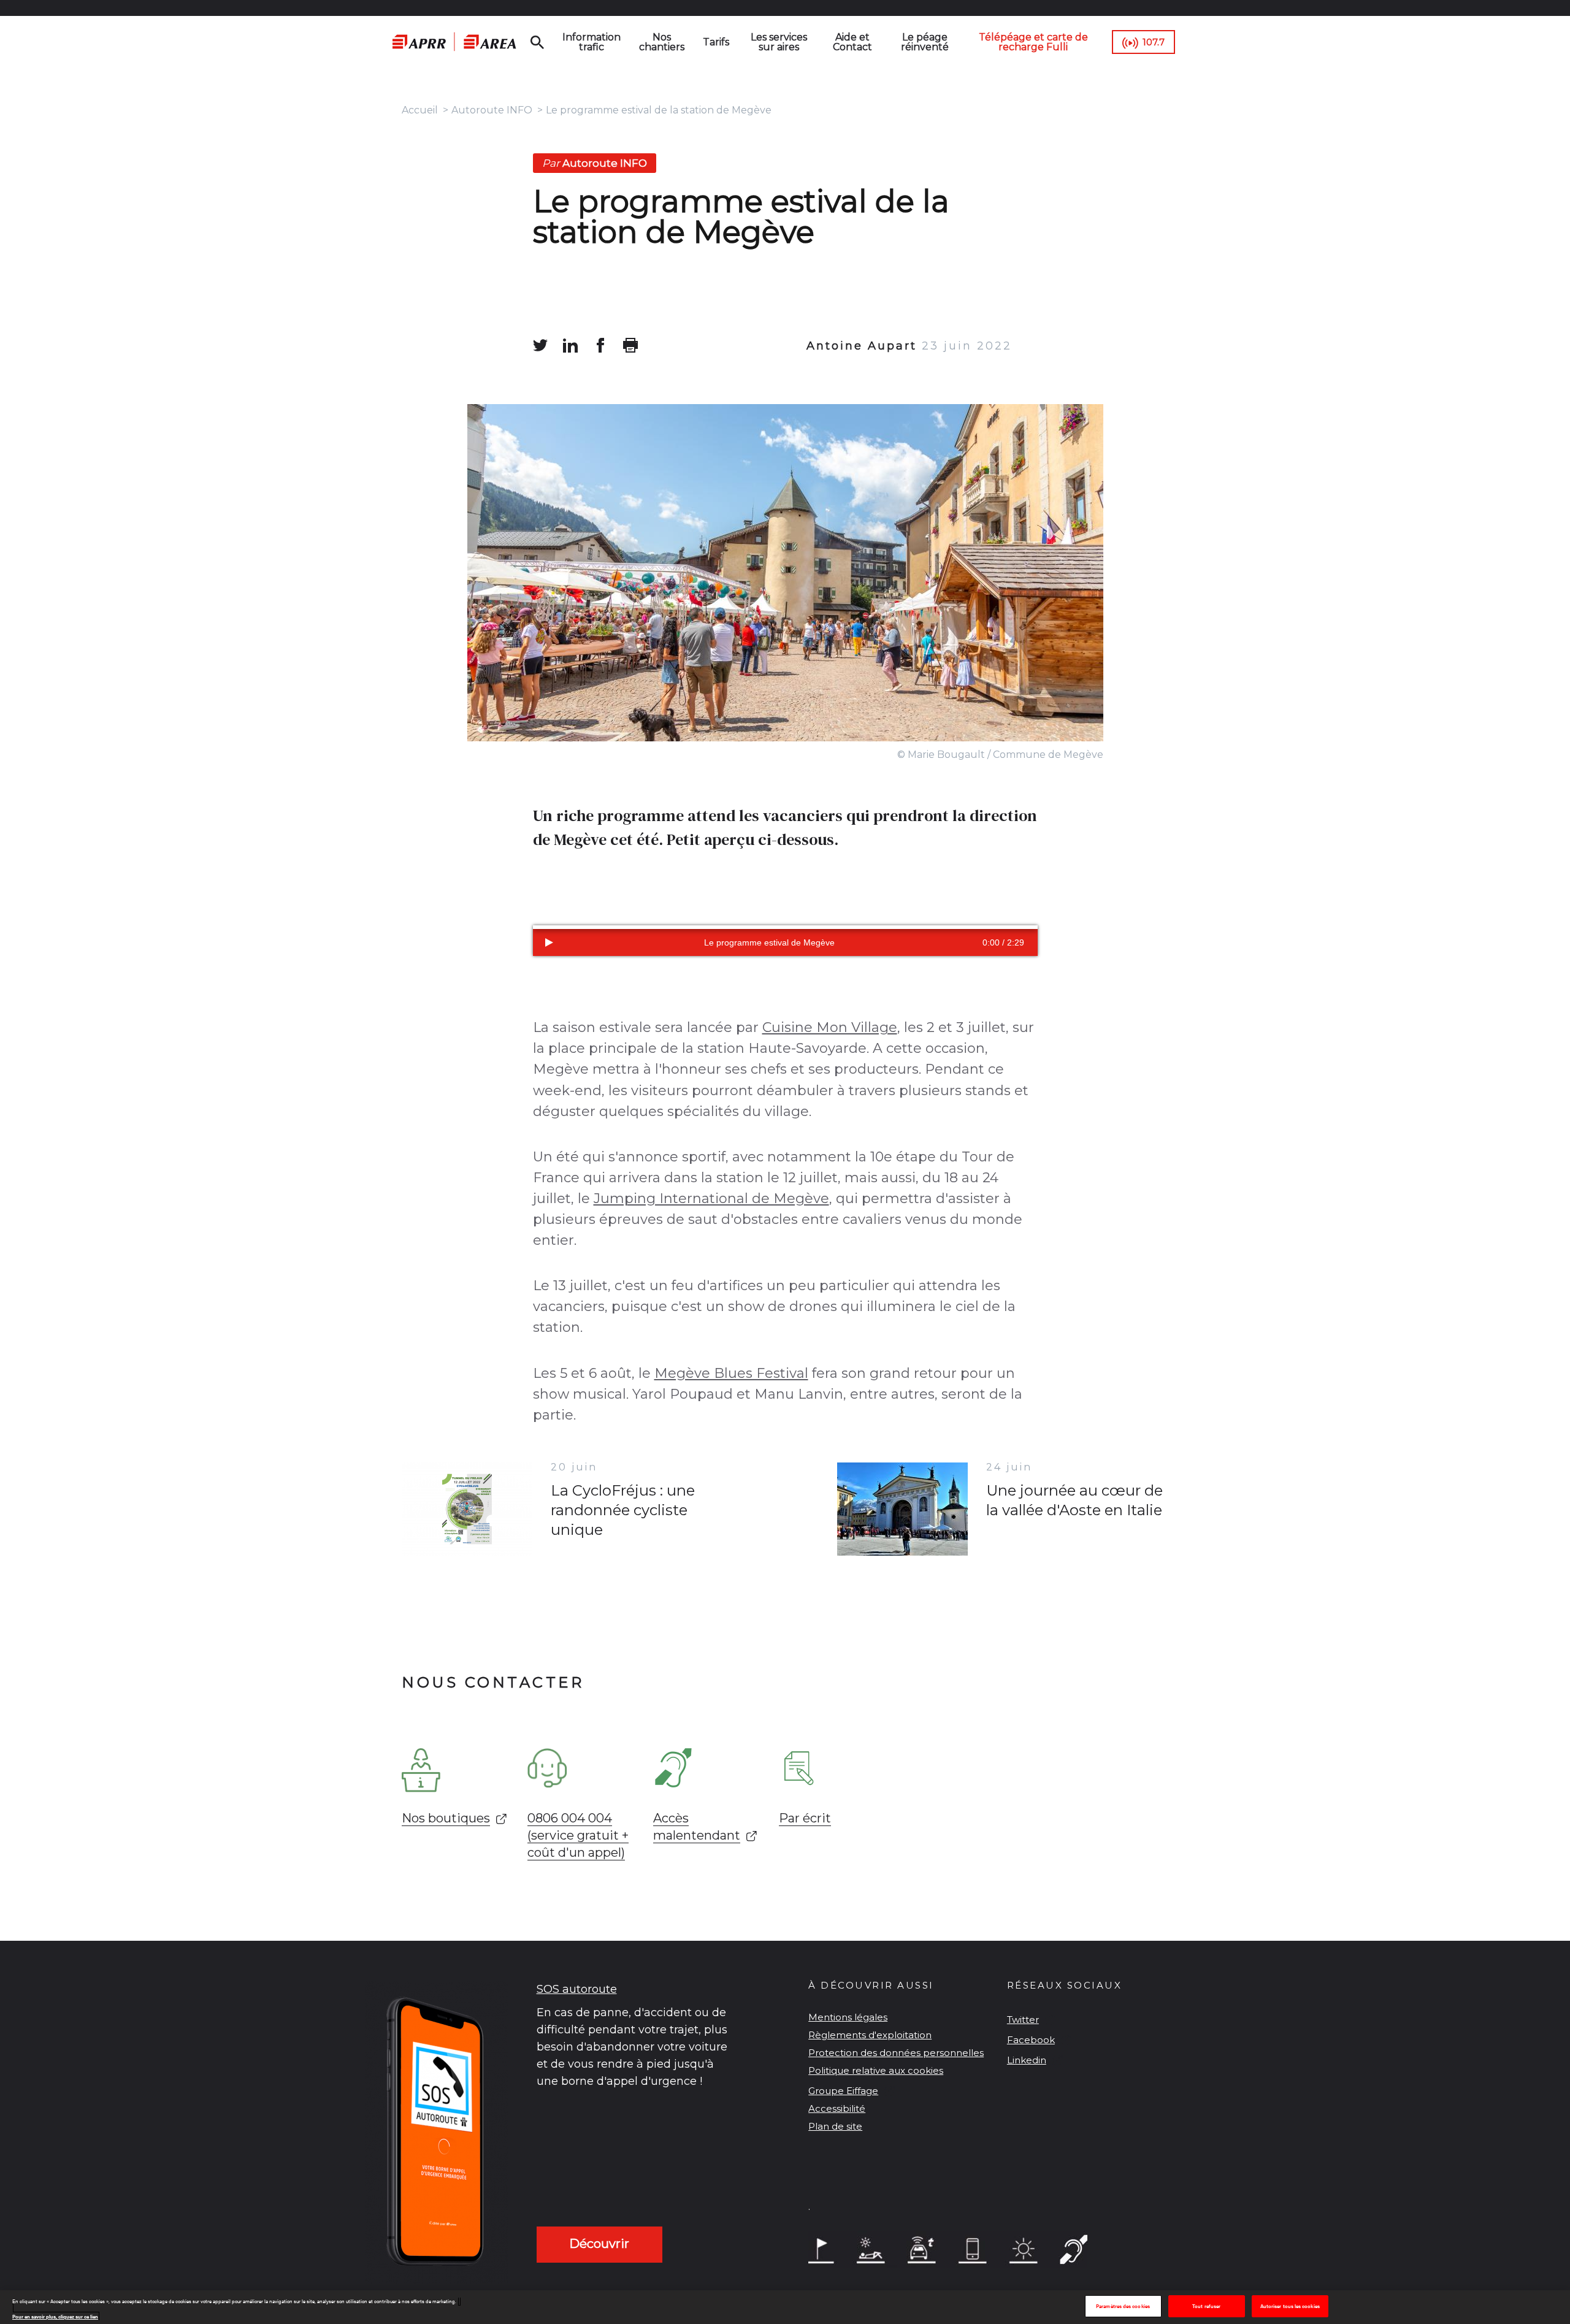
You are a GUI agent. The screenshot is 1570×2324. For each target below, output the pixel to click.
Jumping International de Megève (711, 1198)
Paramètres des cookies (1123, 2307)
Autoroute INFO (492, 110)
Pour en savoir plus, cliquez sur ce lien (55, 2316)
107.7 (1154, 42)
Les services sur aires (779, 42)
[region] (785, 2307)
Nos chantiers (662, 42)
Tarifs (716, 42)
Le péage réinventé (925, 42)
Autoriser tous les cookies (1290, 2307)
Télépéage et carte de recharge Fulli (1033, 42)
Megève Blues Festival (731, 1373)
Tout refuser (1206, 2307)
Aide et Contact (852, 42)
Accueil (420, 110)
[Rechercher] (537, 42)
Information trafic (592, 42)
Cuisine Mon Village (830, 1027)
